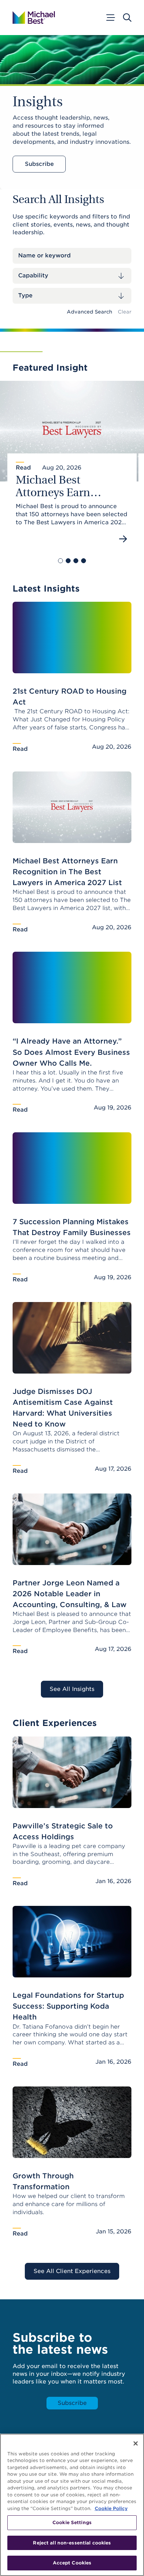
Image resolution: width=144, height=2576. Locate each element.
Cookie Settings (72, 2523)
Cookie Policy (111, 2508)
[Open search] (127, 18)
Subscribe (39, 164)
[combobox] (72, 276)
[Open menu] (110, 18)
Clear (125, 312)
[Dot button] (60, 561)
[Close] (136, 2443)
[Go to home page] (34, 18)
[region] (72, 2505)
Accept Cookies (72, 2563)
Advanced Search (89, 312)
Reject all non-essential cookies (72, 2543)
